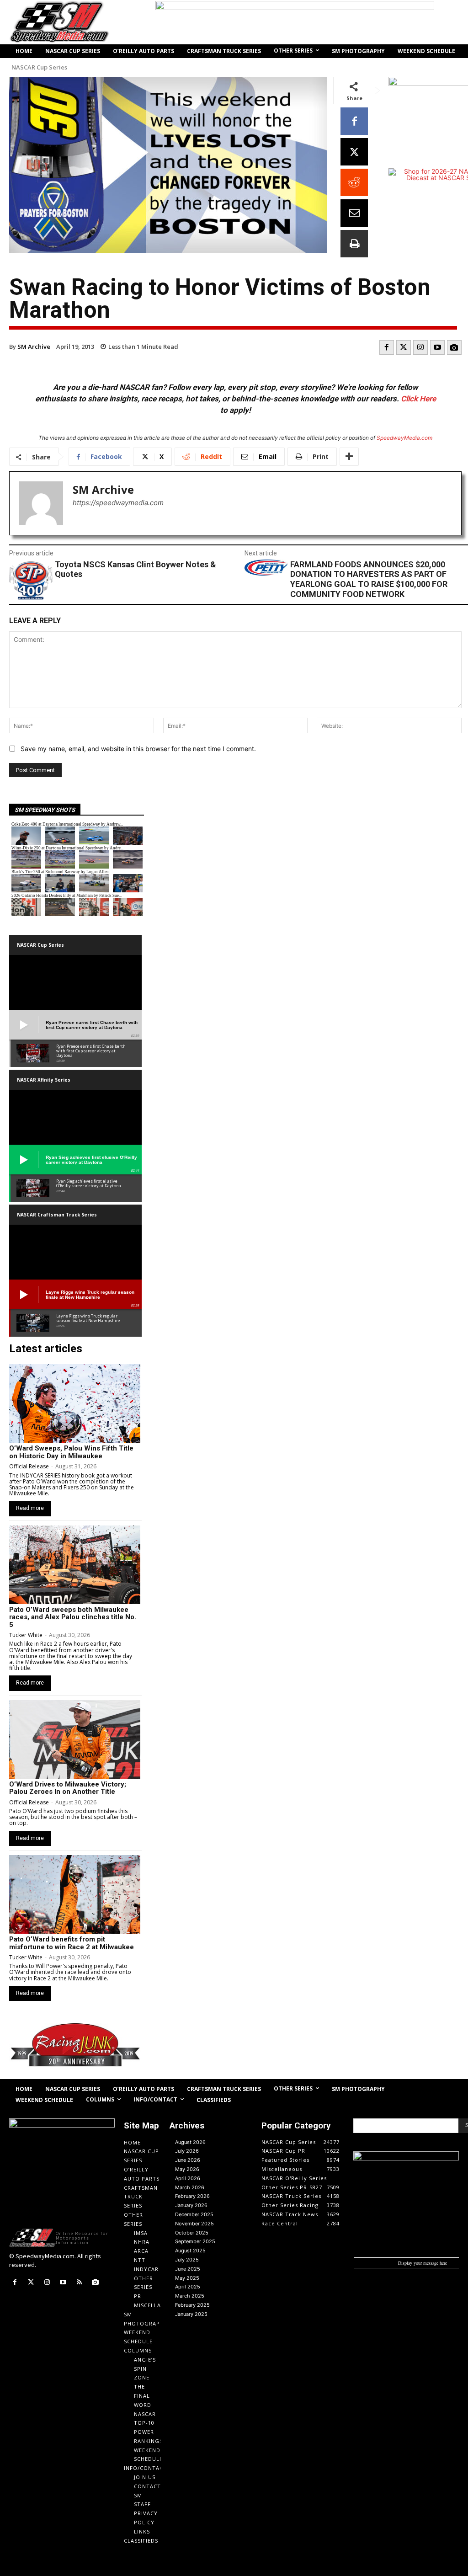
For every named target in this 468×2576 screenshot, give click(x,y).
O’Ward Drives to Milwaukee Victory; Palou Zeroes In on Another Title (68, 1788)
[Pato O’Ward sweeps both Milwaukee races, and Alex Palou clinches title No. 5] (75, 1565)
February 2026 (192, 2196)
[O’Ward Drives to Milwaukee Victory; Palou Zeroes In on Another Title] (75, 1739)
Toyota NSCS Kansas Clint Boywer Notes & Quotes (136, 569)
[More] (349, 457)
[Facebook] (354, 121)
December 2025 (194, 2214)
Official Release (29, 1466)
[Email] (354, 213)
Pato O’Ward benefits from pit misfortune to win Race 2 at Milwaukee (72, 1943)
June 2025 (188, 2269)
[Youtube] (437, 347)
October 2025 (192, 2233)
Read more (30, 1508)
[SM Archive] (41, 503)
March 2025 (190, 2296)
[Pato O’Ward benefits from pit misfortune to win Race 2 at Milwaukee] (75, 1894)
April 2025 (188, 2287)
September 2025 (195, 2241)
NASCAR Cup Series (39, 67)
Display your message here (423, 2263)
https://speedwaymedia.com (118, 503)
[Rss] (79, 2282)
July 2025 (187, 2260)
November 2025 (194, 2224)
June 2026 (188, 2160)
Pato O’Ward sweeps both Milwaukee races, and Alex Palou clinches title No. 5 (73, 1617)
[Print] (354, 244)
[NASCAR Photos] (454, 347)
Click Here (418, 399)
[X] (354, 152)
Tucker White (26, 1635)
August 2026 (190, 2142)
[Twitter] (404, 347)
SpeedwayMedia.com (404, 438)
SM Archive (34, 347)
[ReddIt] (354, 182)
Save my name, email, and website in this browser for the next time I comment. (138, 749)
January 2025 (191, 2314)
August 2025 (190, 2251)
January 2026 (191, 2205)
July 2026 (187, 2151)
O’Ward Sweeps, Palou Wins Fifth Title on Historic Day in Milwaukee (71, 1452)
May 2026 (187, 2169)
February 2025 (192, 2305)
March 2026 (190, 2187)
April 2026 (188, 2178)
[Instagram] (420, 347)
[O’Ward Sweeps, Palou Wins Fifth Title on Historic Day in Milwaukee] (75, 1403)
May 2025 (187, 2278)
